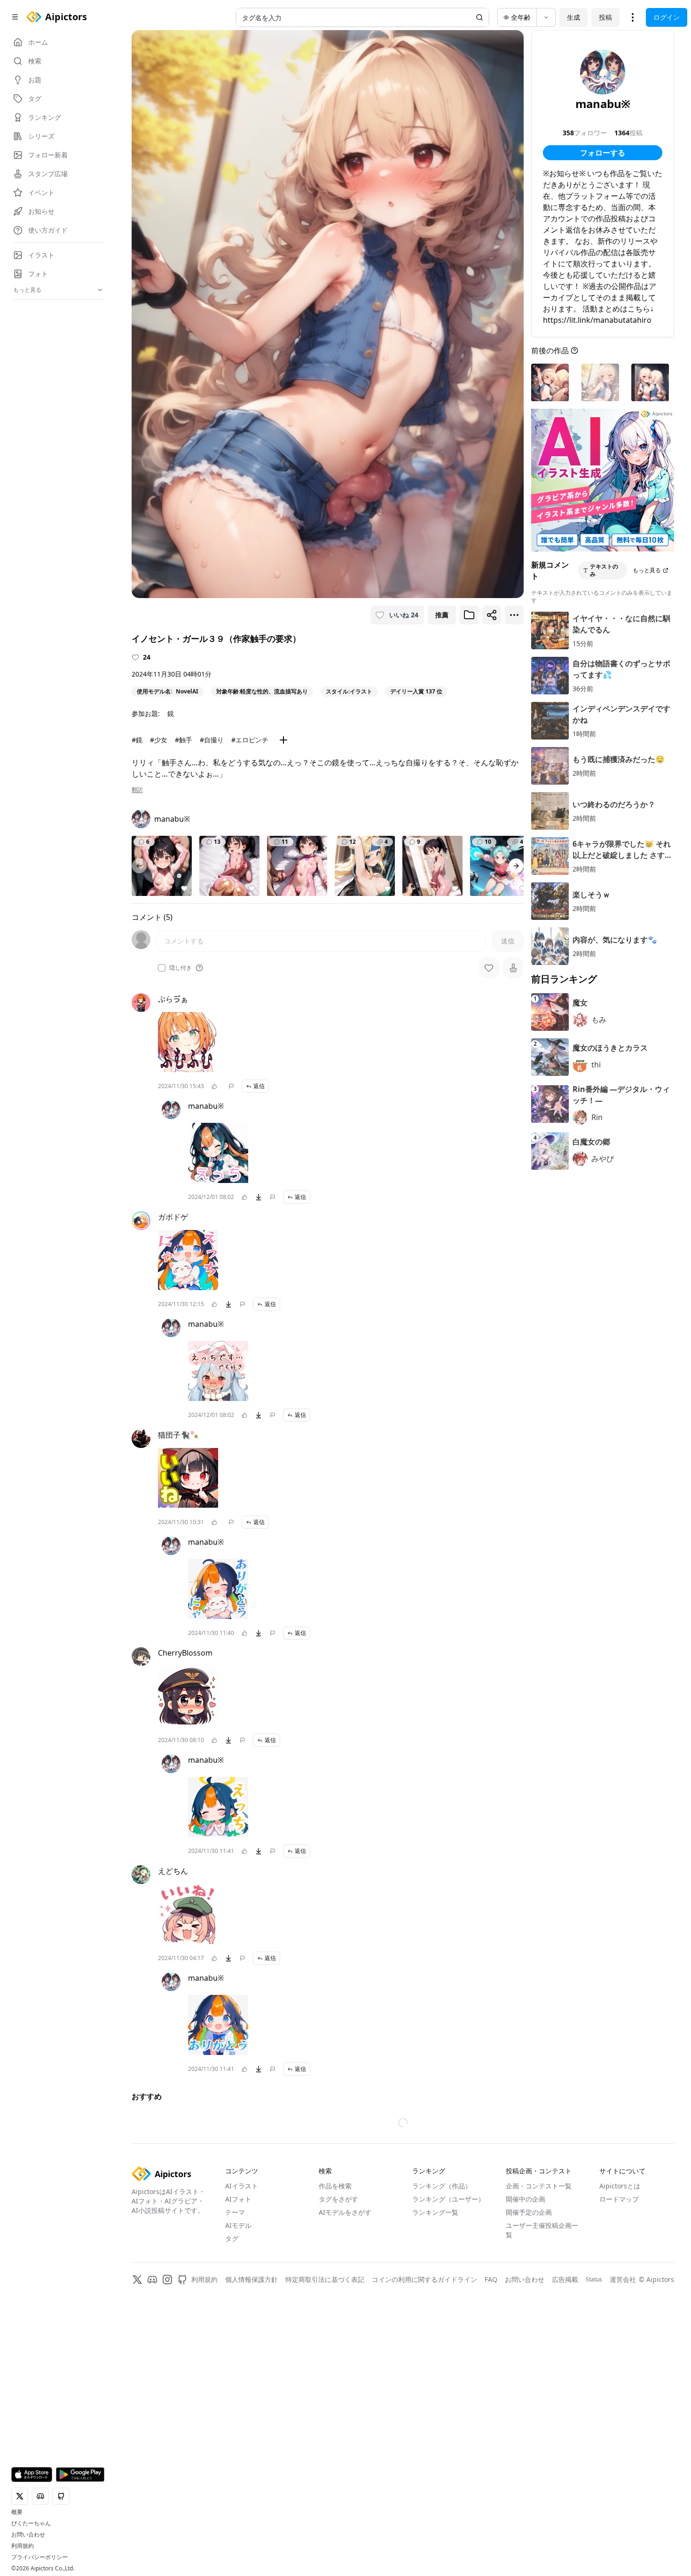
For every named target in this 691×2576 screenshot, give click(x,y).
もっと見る (647, 570)
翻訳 (137, 790)
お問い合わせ (28, 2535)
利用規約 (23, 2546)
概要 (17, 2512)
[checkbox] (162, 968)
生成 (573, 17)
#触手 (184, 740)
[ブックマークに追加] (469, 615)
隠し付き (181, 968)
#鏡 (137, 740)
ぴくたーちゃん (31, 2523)
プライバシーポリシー (39, 2557)
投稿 (605, 17)
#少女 (159, 740)
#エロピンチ (250, 740)
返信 (259, 1086)
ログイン (667, 17)
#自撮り (212, 740)
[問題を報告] (231, 1086)
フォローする (603, 153)
